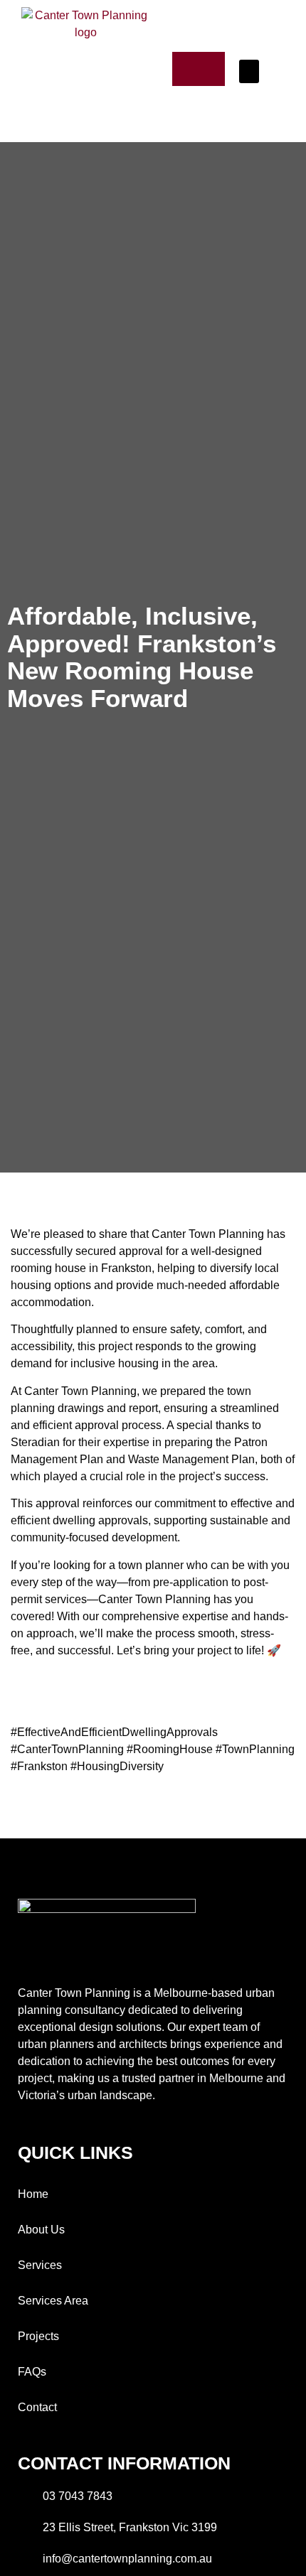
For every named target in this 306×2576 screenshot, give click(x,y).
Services (40, 2265)
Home (33, 2194)
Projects (38, 2336)
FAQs (32, 2372)
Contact (37, 2407)
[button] (249, 71)
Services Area (53, 2301)
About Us (41, 2230)
